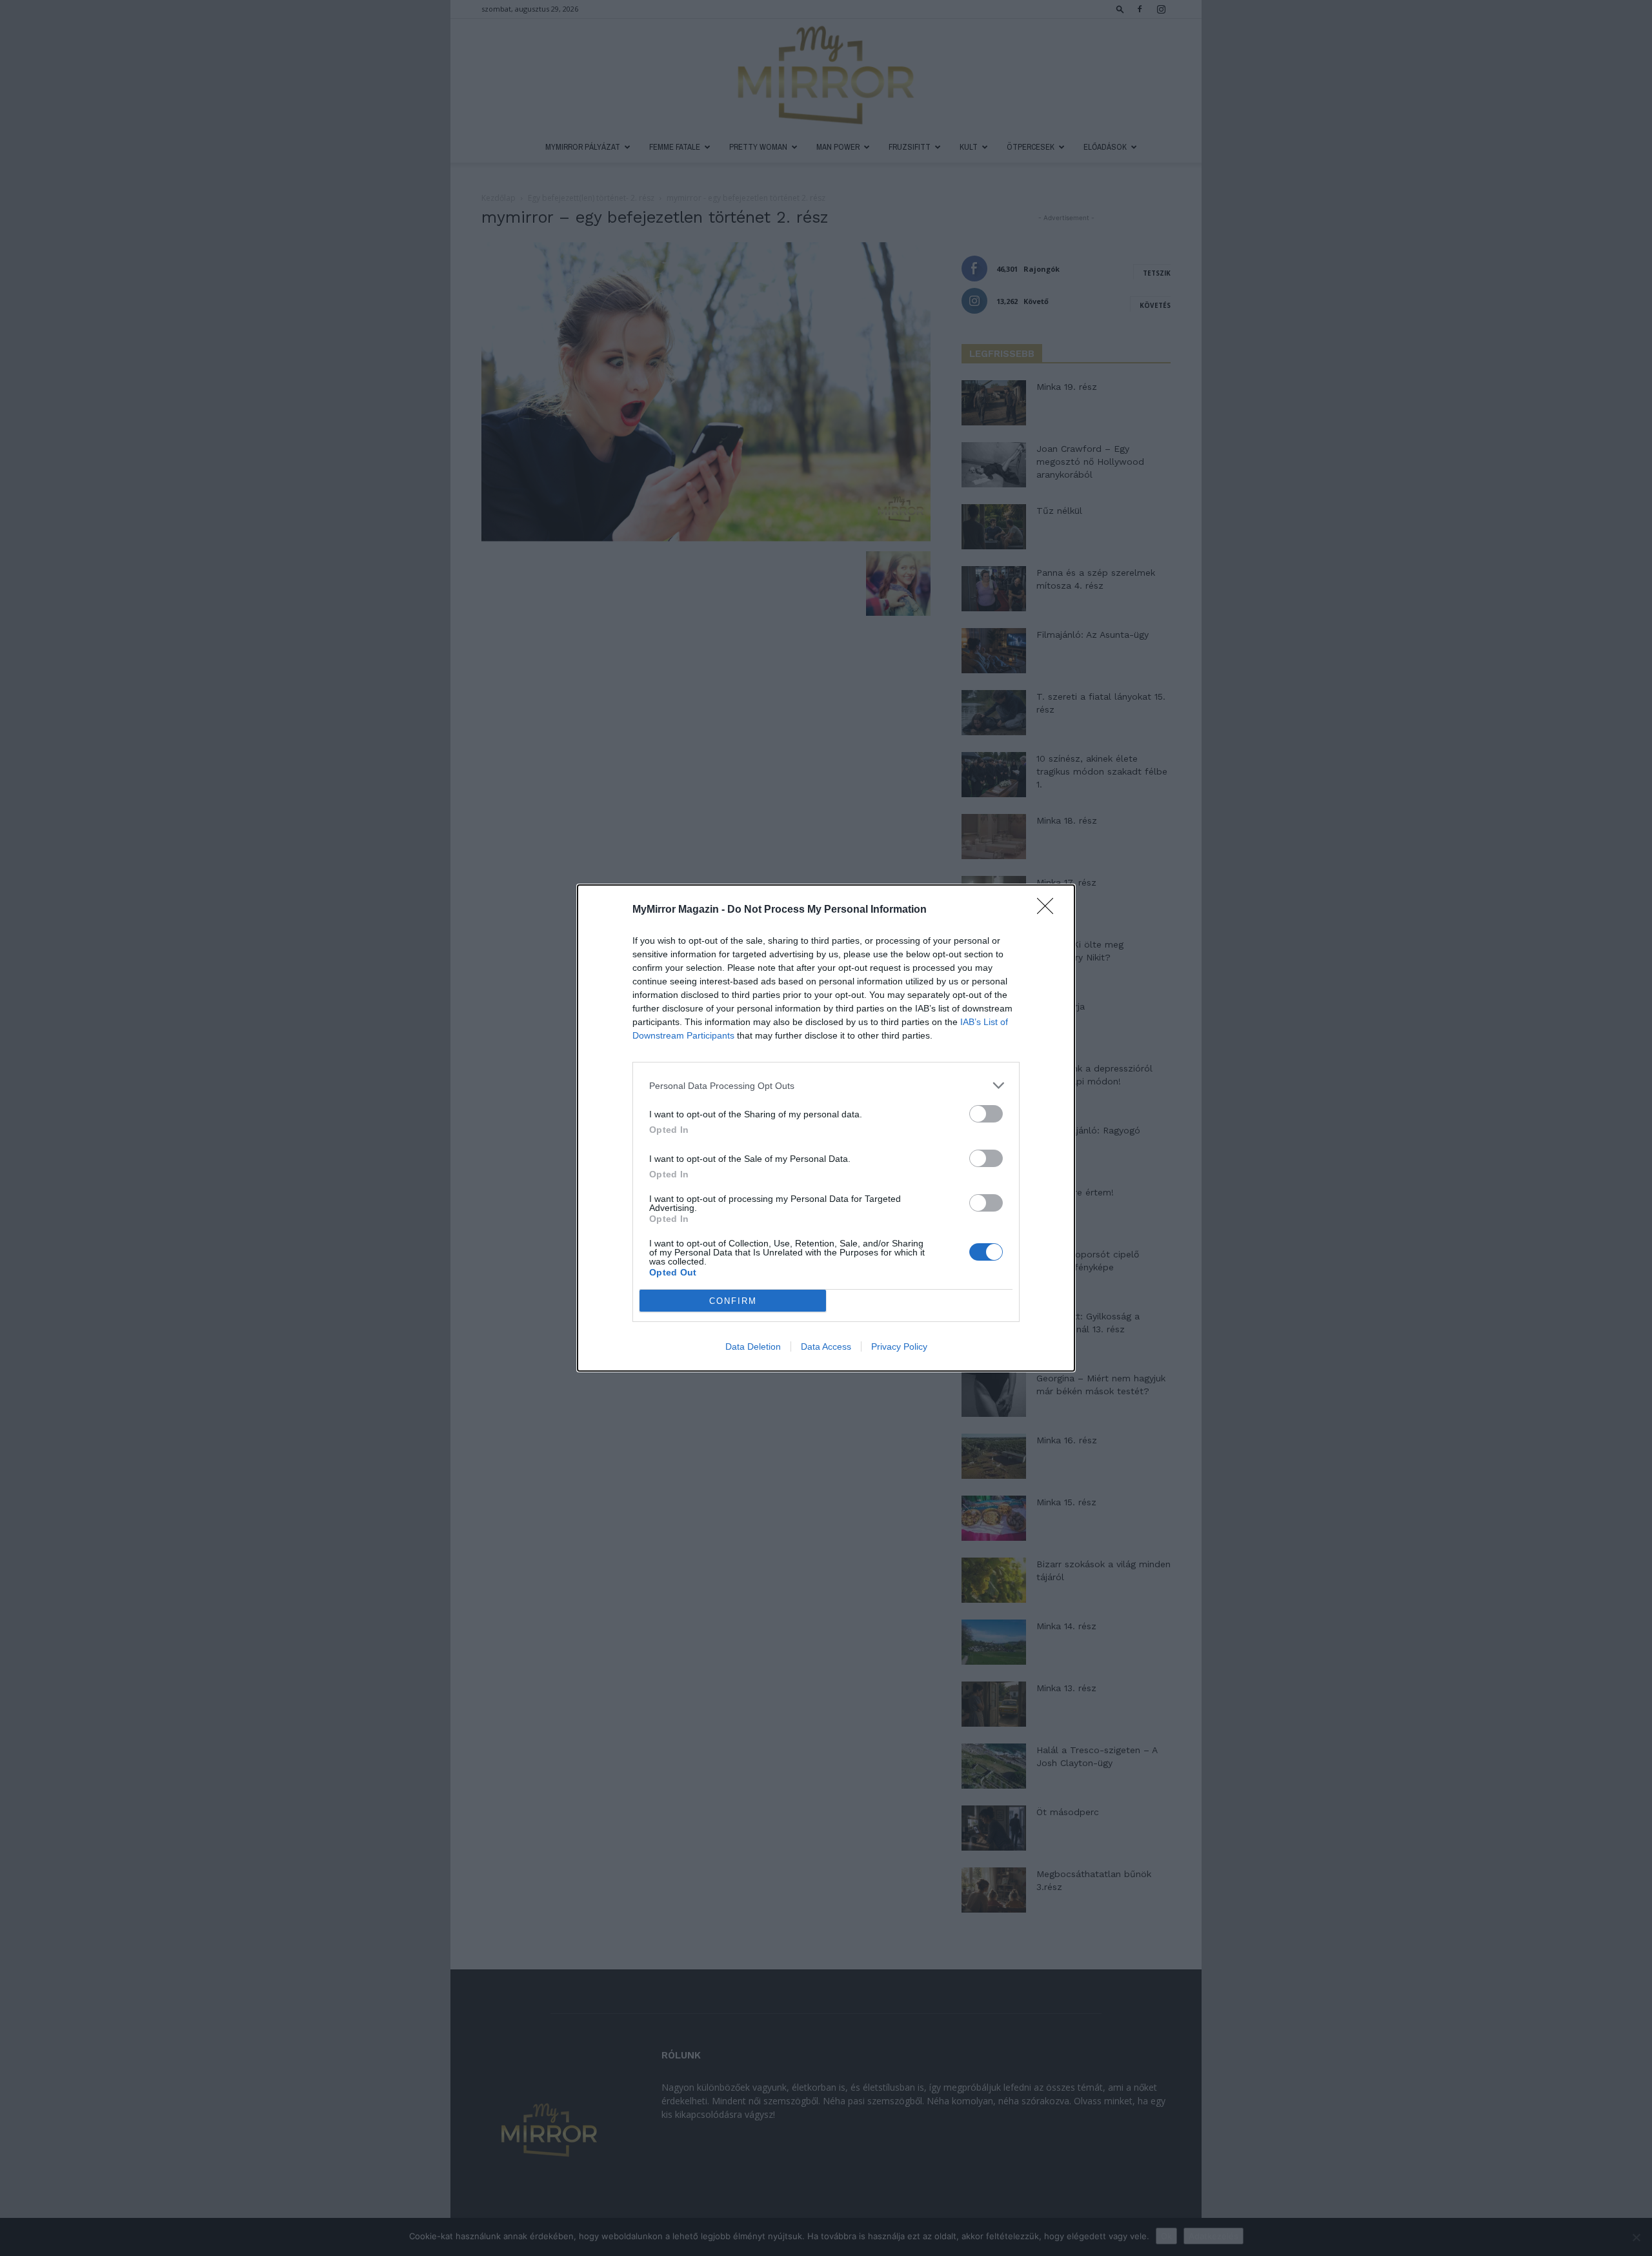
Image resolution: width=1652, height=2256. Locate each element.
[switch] (986, 1114)
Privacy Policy (899, 1346)
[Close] (1049, 910)
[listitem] (826, 1085)
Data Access (826, 1346)
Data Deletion (753, 1346)
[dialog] (826, 1128)
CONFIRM (733, 1301)
